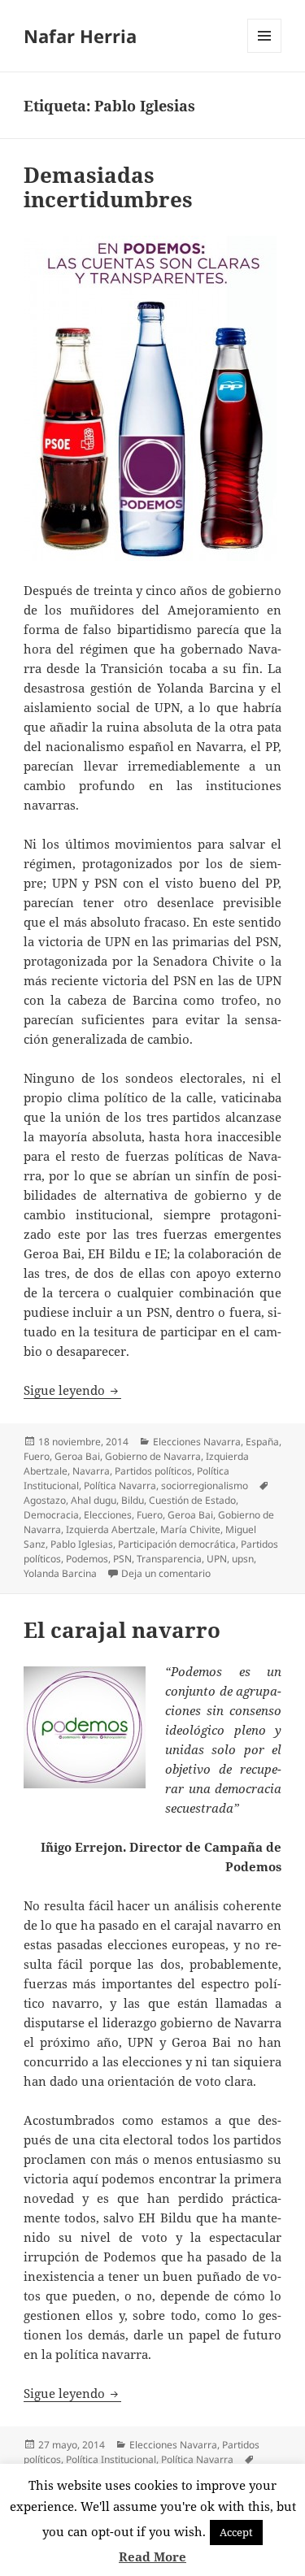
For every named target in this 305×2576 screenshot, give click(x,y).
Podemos (87, 1559)
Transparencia (169, 1559)
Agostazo (45, 1500)
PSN (122, 1559)
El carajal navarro (122, 1630)
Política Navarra (120, 1486)
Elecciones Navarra (197, 1442)
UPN (217, 1559)
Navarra (91, 1471)
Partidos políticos (153, 1471)
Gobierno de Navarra (153, 1456)
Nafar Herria (80, 36)
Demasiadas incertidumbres (108, 187)
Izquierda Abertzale (111, 1529)
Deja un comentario (166, 1573)
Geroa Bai (77, 1456)
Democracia (51, 1515)
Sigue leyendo (72, 1390)
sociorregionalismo (205, 1486)
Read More (152, 2556)
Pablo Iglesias (82, 1544)
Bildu (133, 1500)
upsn (243, 1559)
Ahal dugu (94, 1500)
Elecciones (108, 1515)
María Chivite (190, 1529)
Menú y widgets (265, 52)
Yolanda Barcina (60, 1573)
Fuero (37, 1456)
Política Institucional (111, 2459)
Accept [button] (236, 2532)
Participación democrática (177, 1544)
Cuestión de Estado (192, 1500)
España (262, 1442)
